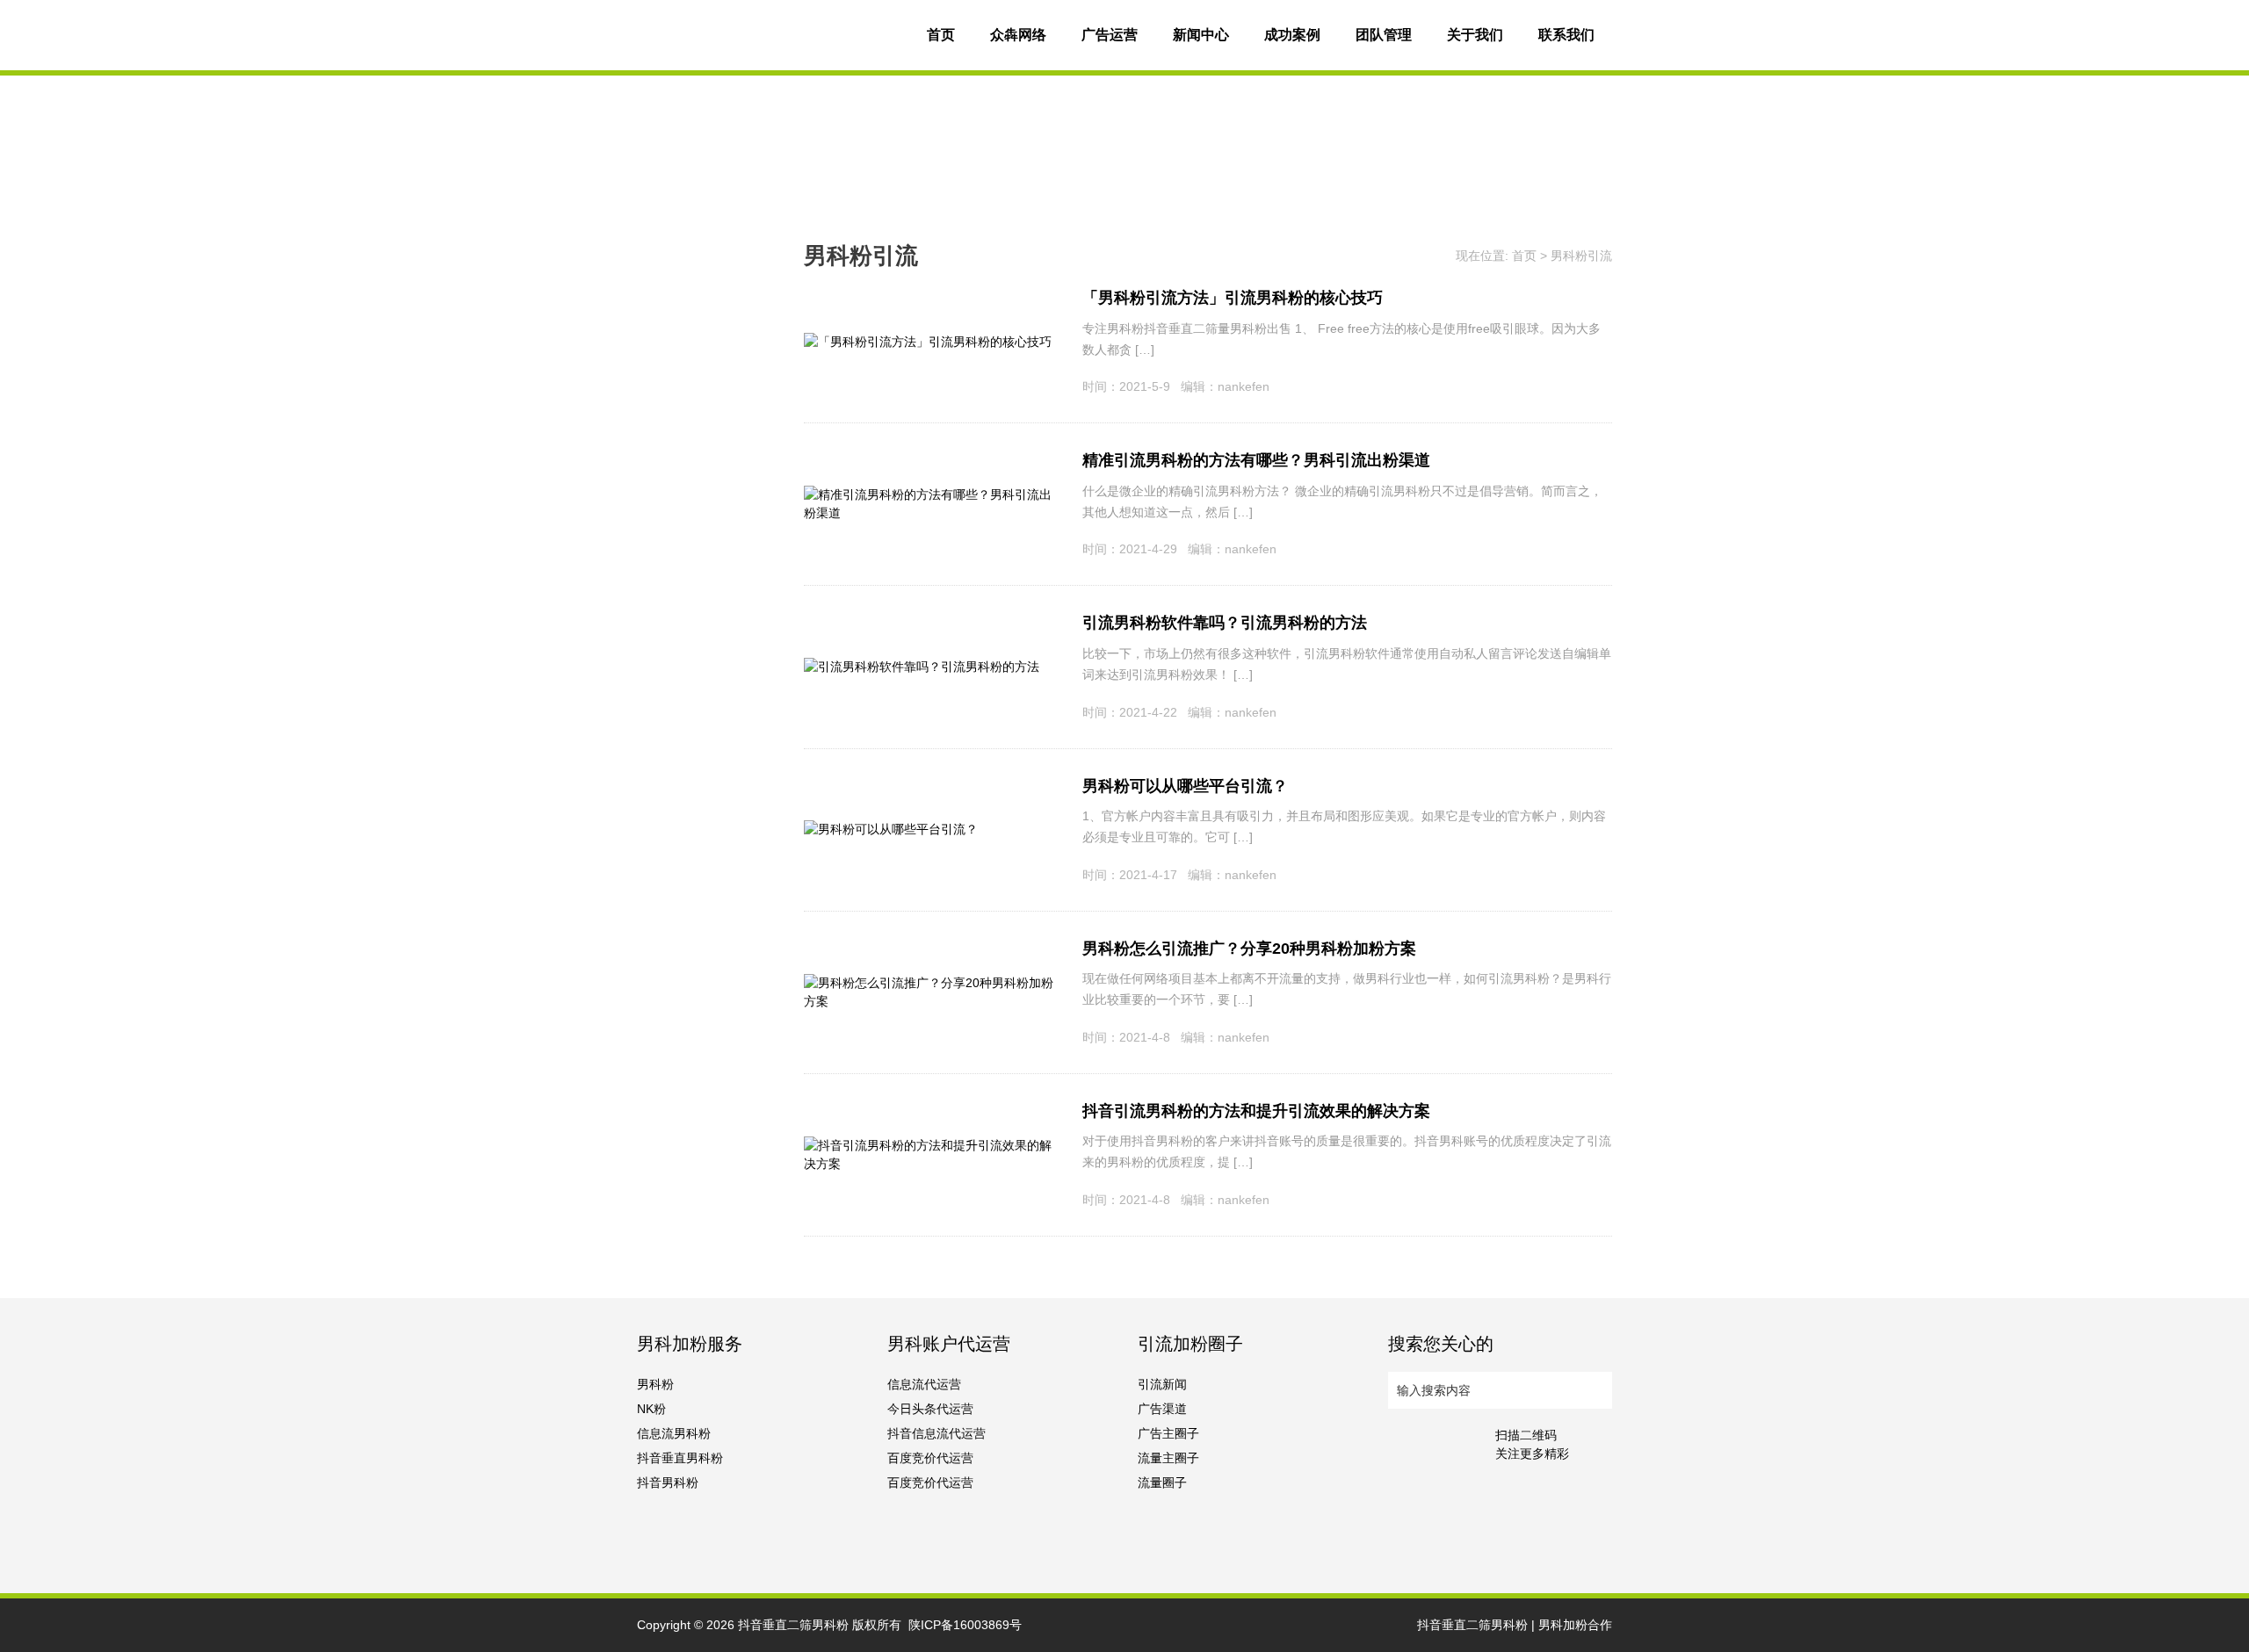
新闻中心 (1201, 35)
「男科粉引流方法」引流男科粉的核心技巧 (1233, 298)
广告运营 (1110, 35)
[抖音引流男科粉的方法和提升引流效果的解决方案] (930, 1145)
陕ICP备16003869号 (965, 1625)
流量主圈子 (1168, 1458)
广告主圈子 (1168, 1433)
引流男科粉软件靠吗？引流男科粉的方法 (1225, 623)
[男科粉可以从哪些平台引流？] (891, 829)
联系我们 (1566, 35)
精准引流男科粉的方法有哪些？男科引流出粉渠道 (1256, 460)
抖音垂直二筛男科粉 (793, 1625)
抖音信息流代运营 (936, 1433)
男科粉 (655, 1384)
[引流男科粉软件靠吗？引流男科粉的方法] (922, 667)
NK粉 (651, 1409)
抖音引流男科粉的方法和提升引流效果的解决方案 (1256, 1111)
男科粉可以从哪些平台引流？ (1185, 786)
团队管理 (1384, 35)
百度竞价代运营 (930, 1458)
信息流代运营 (924, 1384)
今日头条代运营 (930, 1409)
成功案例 (1292, 35)
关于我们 (1475, 35)
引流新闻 (1162, 1384)
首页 (941, 35)
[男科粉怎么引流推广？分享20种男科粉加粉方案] (930, 983)
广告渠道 (1162, 1409)
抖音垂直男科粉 (680, 1458)
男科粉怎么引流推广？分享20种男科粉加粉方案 (1249, 949)
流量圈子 (1162, 1482)
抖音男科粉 (668, 1482)
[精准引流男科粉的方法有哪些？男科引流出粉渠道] (930, 494)
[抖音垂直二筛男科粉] (769, 35)
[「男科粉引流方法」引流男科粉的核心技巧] (928, 342)
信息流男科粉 (674, 1433)
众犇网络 (1018, 35)
